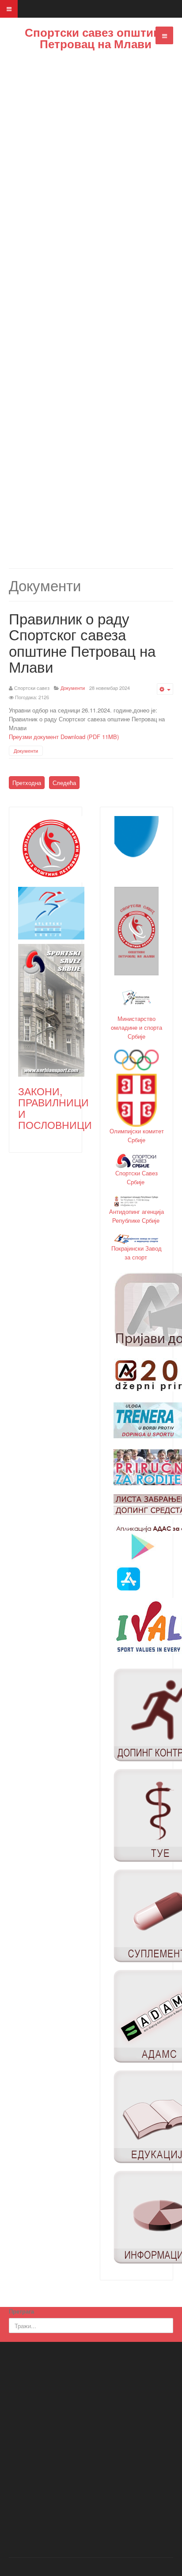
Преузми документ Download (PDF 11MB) (64, 737)
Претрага (21, 2311)
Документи (26, 751)
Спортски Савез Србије (136, 1177)
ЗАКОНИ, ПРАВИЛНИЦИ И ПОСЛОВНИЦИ (55, 1108)
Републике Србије (137, 1220)
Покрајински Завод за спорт (136, 1253)
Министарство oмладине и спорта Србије (136, 1027)
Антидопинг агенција (136, 1211)
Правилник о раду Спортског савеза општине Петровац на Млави (82, 642)
